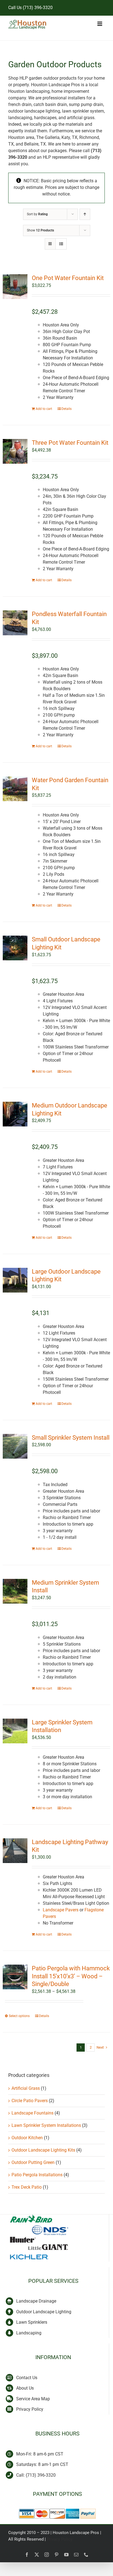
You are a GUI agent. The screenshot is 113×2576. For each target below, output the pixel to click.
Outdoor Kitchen (27, 2138)
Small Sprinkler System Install (71, 1438)
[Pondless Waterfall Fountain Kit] (15, 623)
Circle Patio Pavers (30, 2101)
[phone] (86, 2555)
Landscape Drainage (36, 2301)
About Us (25, 2388)
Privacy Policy (30, 2409)
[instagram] (47, 2555)
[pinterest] (56, 2555)
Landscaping (29, 2333)
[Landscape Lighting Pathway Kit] (15, 1851)
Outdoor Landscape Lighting (44, 2312)
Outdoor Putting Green (33, 2162)
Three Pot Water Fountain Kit (70, 443)
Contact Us (27, 2378)
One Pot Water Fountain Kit (68, 278)
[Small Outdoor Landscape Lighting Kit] (15, 948)
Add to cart (44, 409)
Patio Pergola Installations (37, 2175)
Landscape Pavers (61, 1910)
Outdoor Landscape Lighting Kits (43, 2150)
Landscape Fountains (33, 2113)
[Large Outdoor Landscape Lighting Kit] (15, 1280)
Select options (19, 2016)
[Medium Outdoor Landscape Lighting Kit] (15, 1114)
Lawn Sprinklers (32, 2322)
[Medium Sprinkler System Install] (15, 1591)
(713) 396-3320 (38, 8)
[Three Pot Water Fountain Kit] (15, 451)
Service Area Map (33, 2399)
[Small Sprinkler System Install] (15, 1446)
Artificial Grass (26, 2088)
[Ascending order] (85, 214)
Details (67, 409)
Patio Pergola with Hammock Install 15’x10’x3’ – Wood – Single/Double (71, 1976)
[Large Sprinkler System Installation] (15, 1731)
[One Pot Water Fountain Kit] (15, 287)
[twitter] (37, 2555)
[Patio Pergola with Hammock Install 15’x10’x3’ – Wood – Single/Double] (15, 1977)
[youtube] (66, 2555)
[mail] (76, 2555)
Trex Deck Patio (27, 2187)
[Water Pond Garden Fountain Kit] (15, 789)
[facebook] (27, 2555)
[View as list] (61, 244)
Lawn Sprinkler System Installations (46, 2125)
